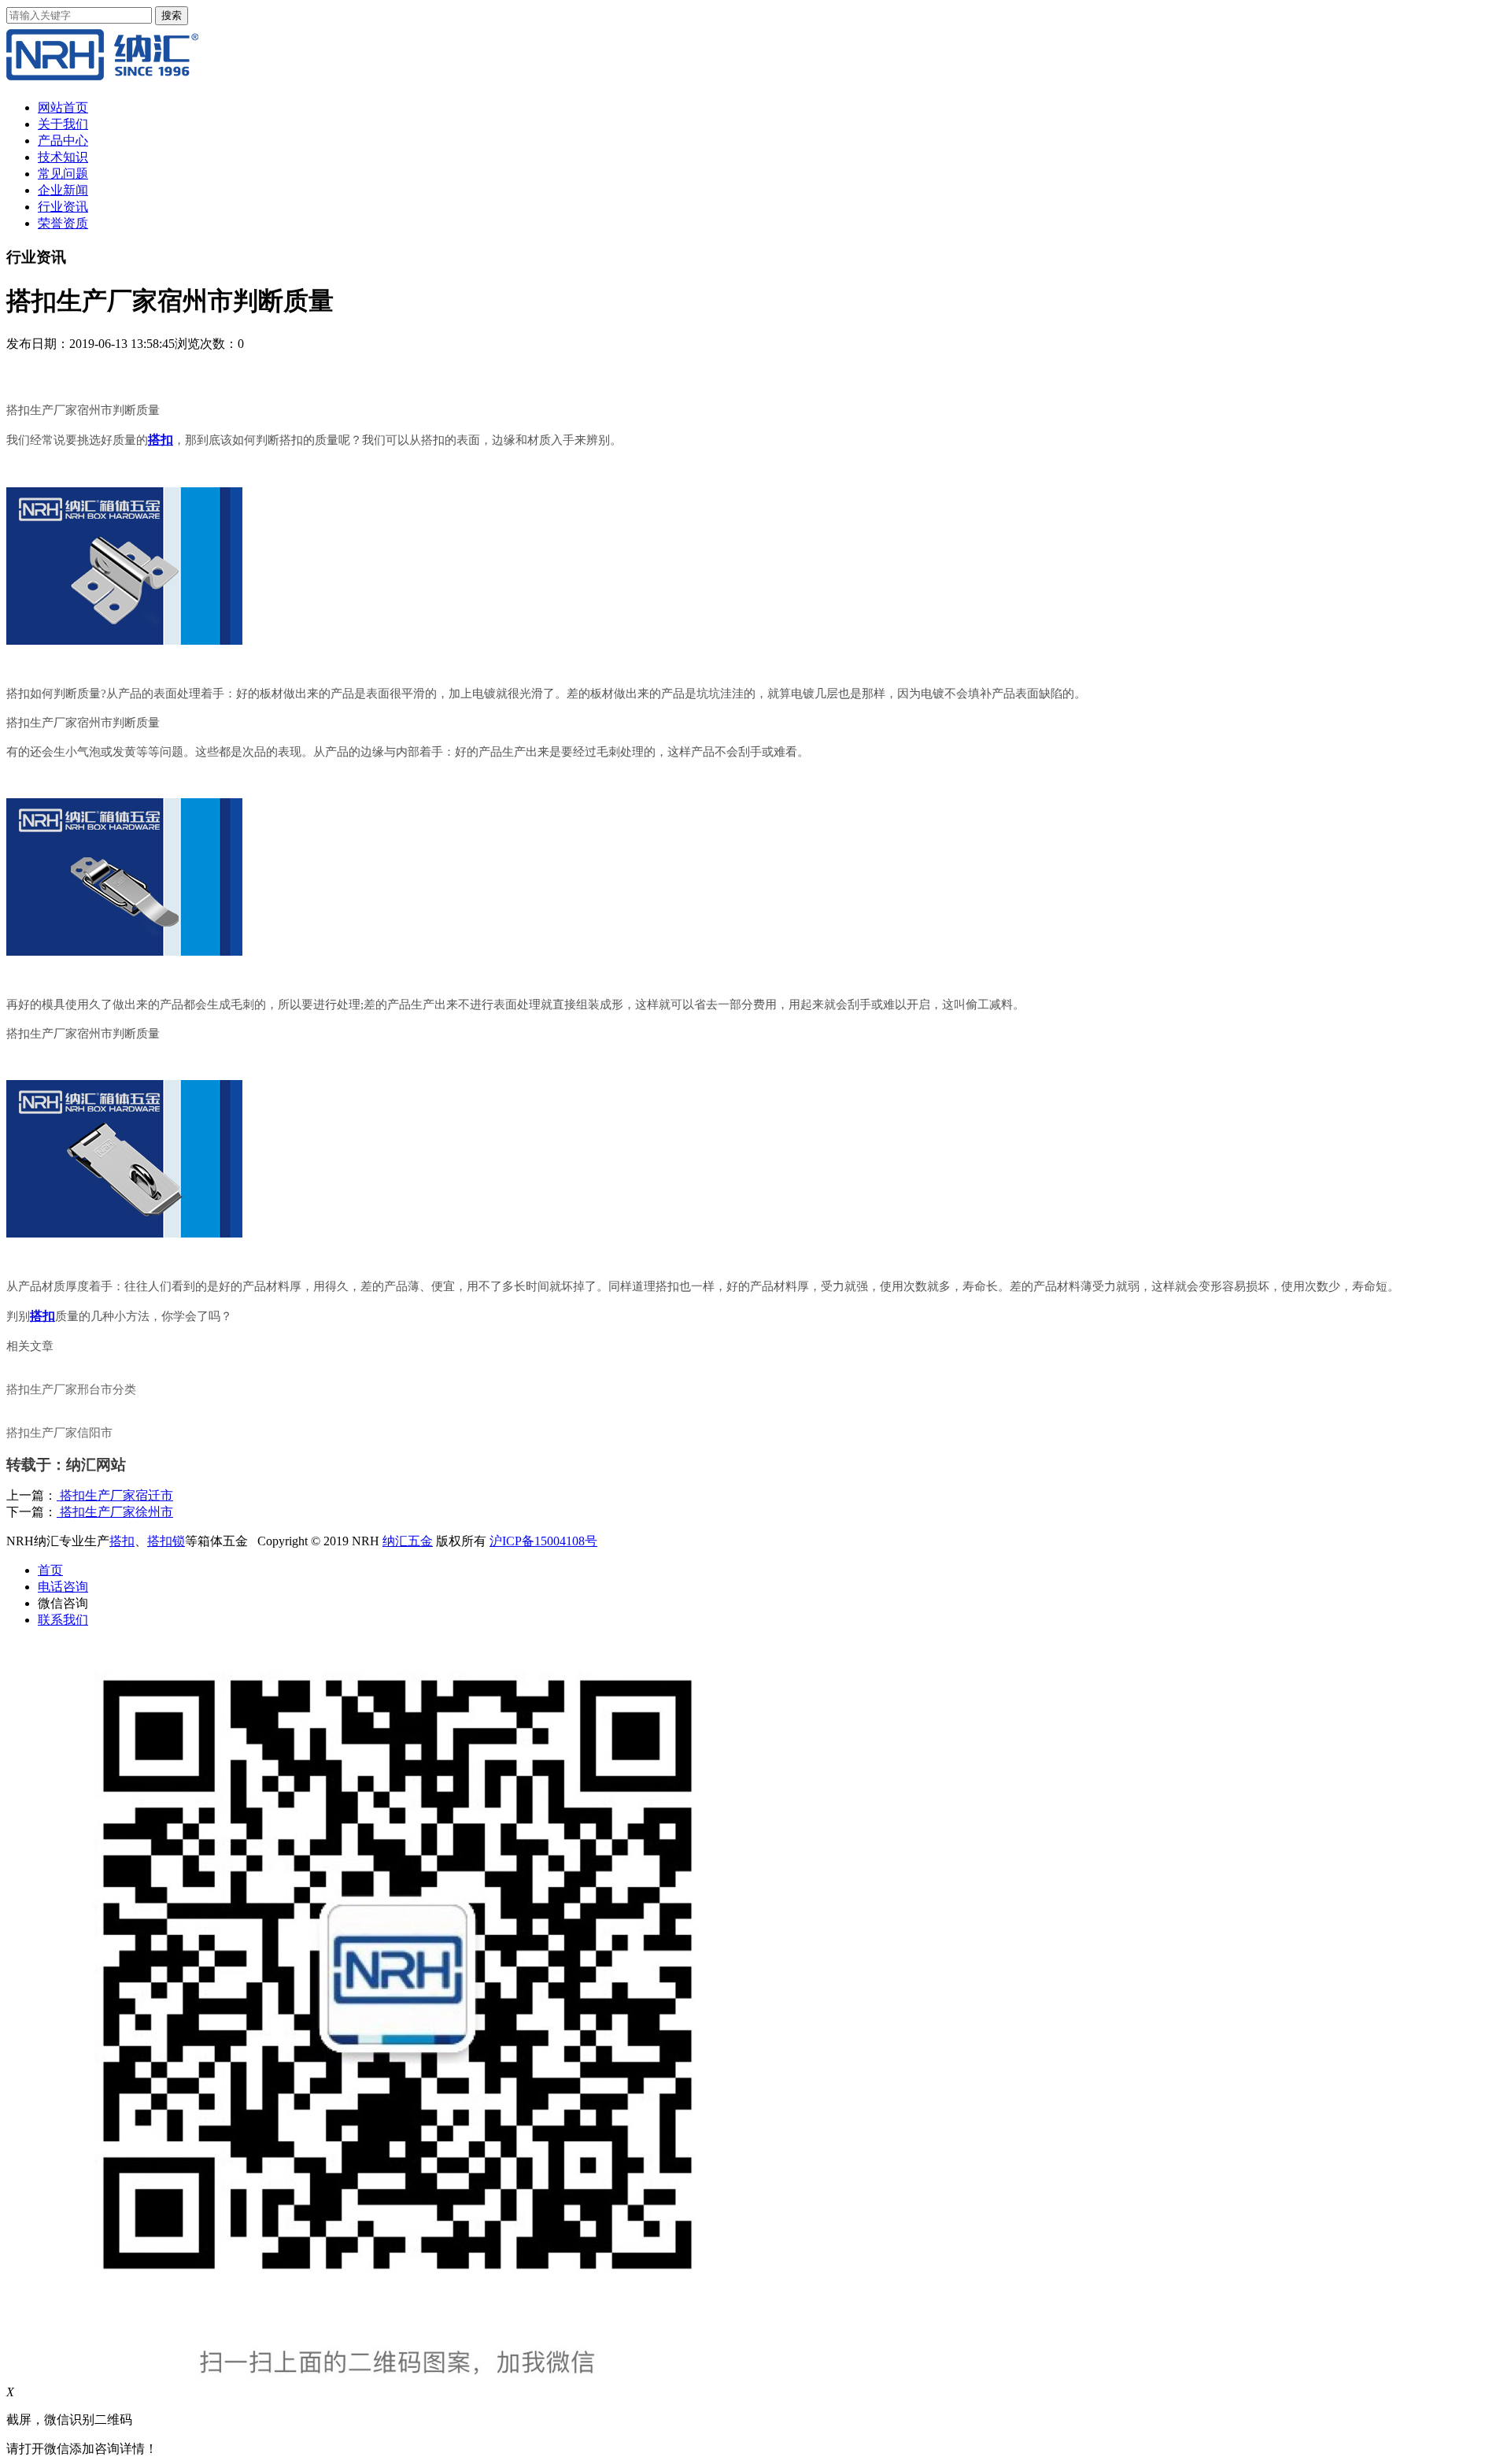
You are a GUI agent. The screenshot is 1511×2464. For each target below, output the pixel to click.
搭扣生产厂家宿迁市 (115, 1495)
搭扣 (122, 1541)
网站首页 (63, 107)
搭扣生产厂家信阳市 (59, 1433)
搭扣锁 (166, 1541)
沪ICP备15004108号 (543, 1541)
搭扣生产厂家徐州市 (115, 1512)
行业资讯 (63, 207)
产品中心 (63, 141)
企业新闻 (63, 190)
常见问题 (63, 174)
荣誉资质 (63, 223)
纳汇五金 (408, 1541)
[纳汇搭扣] (102, 80)
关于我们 (63, 124)
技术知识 (63, 157)
